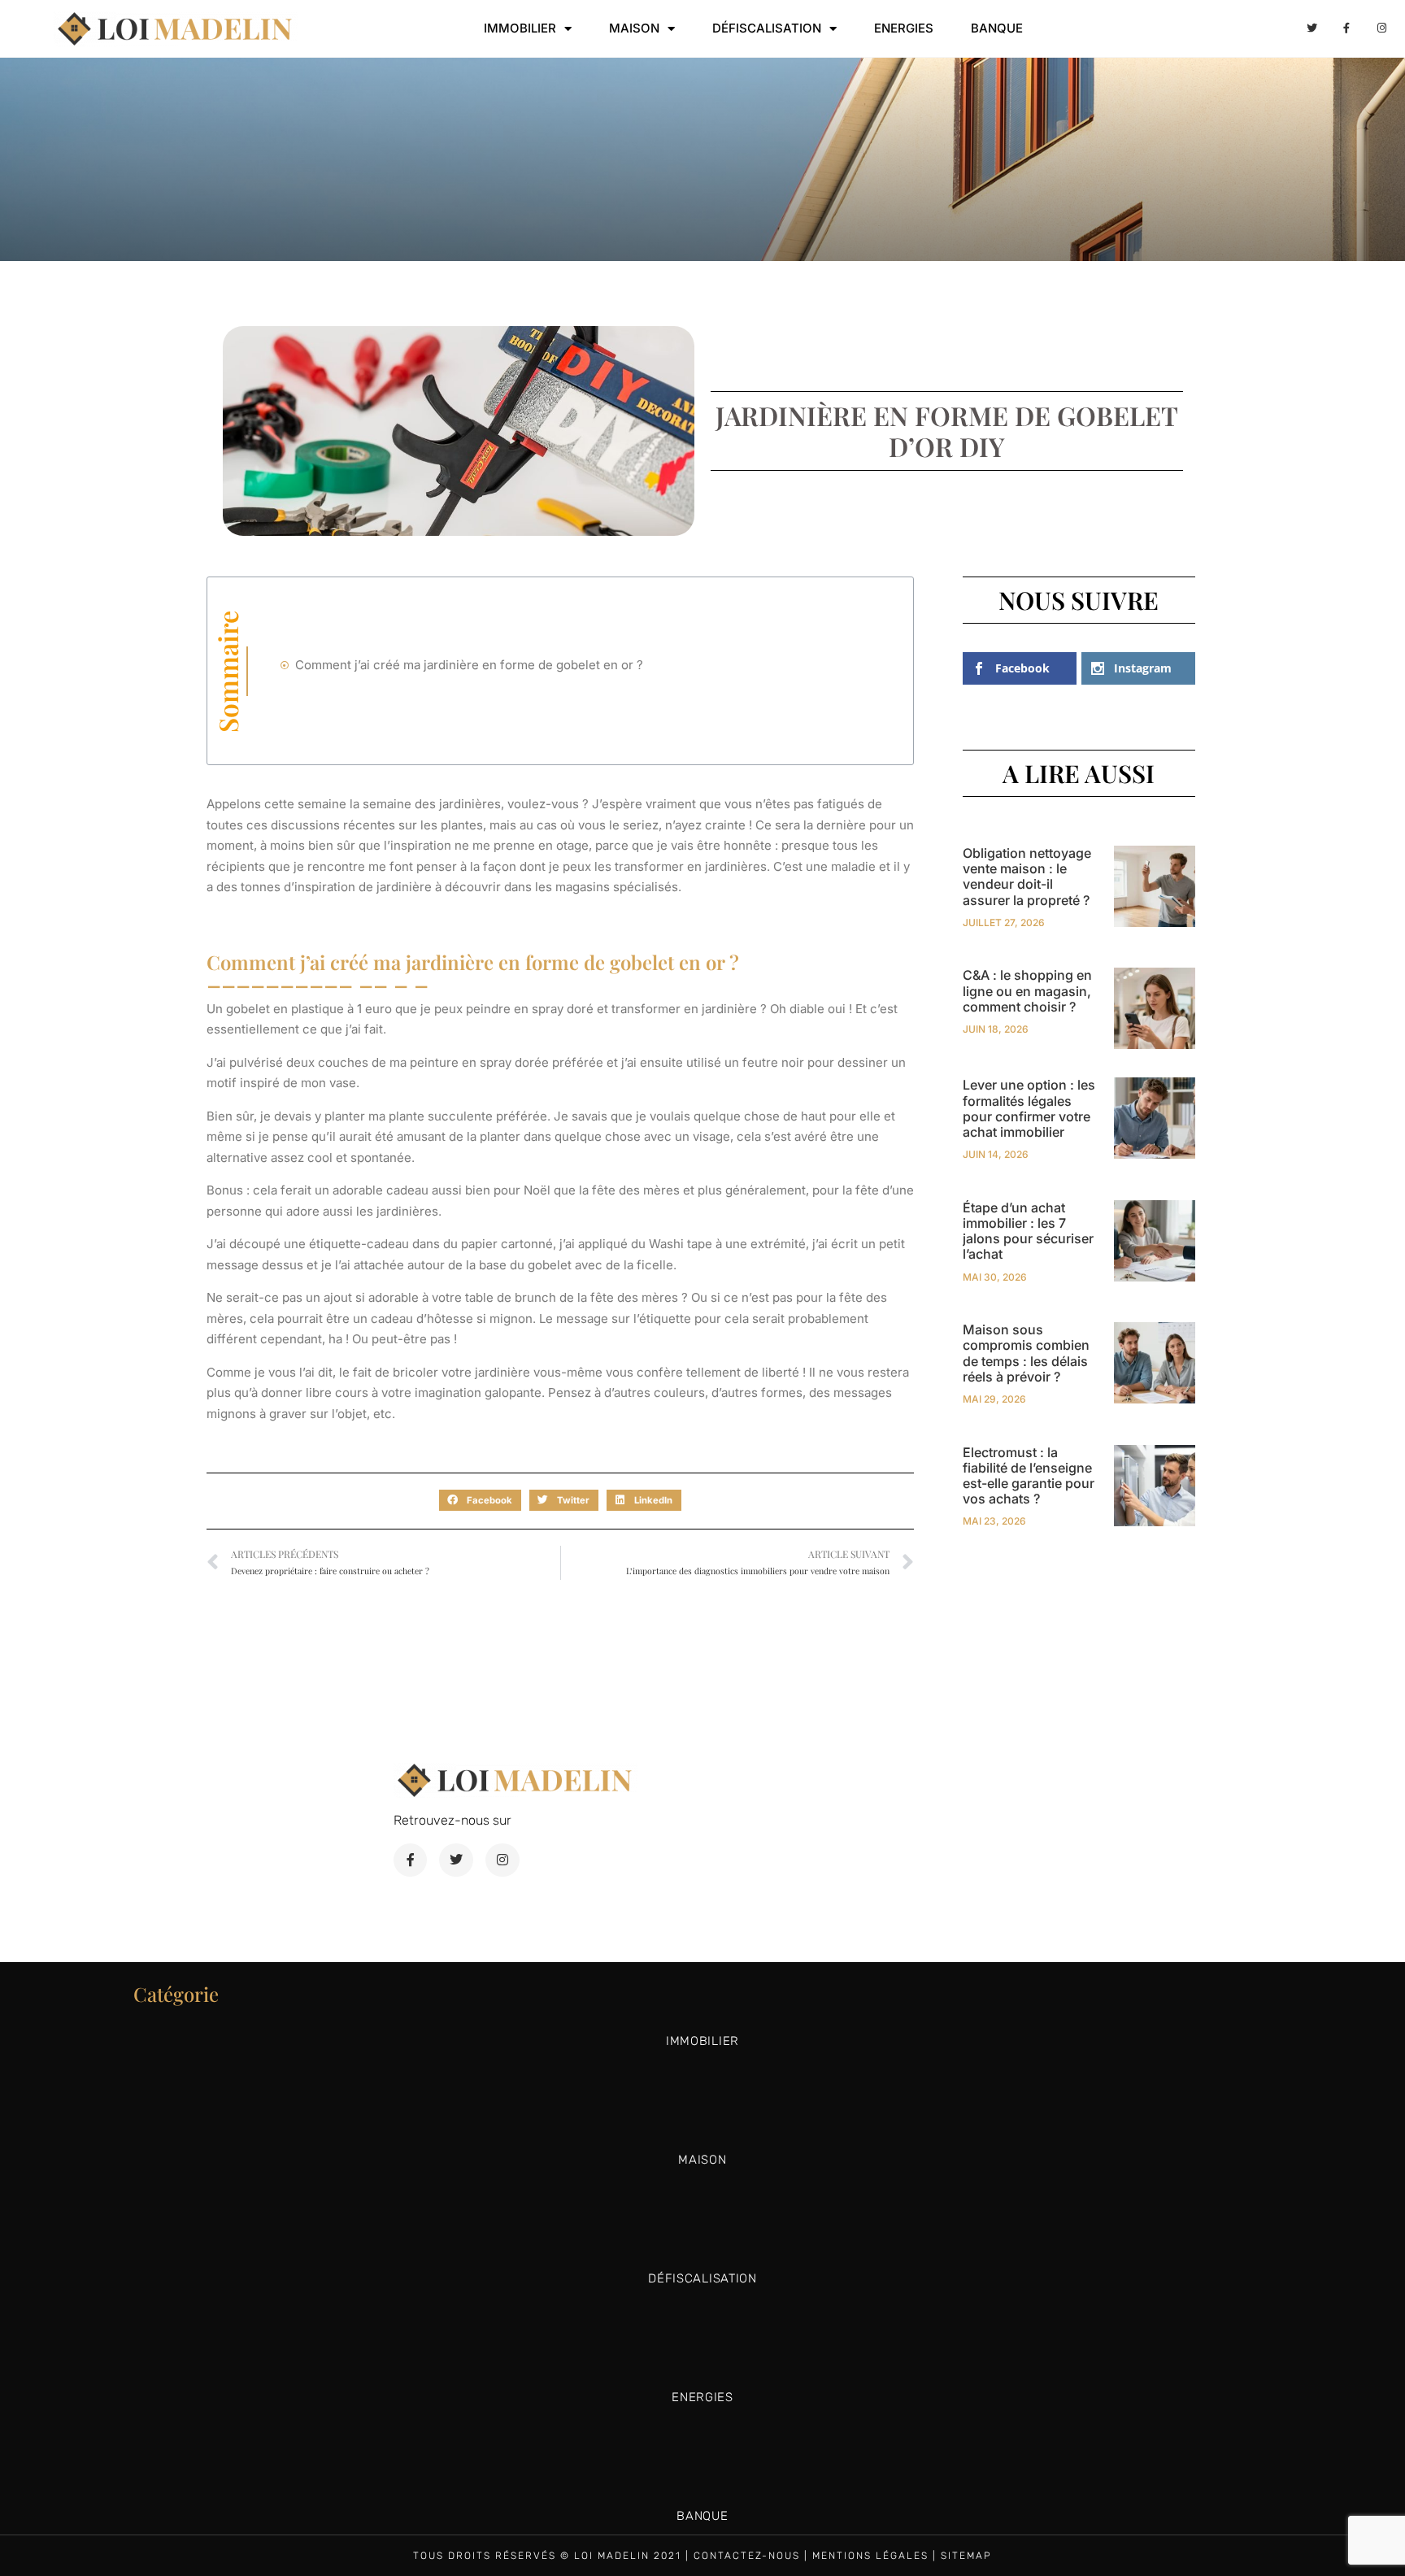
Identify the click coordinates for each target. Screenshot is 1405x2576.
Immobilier (520, 28)
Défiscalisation (767, 28)
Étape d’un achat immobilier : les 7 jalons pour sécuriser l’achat (1028, 1231)
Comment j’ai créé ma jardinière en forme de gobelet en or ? (469, 665)
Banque (997, 28)
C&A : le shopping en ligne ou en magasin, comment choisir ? (1027, 990)
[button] (480, 1500)
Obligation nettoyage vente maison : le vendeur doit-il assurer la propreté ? (1027, 877)
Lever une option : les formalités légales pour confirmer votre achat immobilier (1029, 1108)
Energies (904, 28)
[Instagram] (1382, 28)
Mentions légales (870, 2556)
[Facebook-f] (1346, 28)
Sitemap (966, 2556)
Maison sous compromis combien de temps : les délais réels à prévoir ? (1026, 1353)
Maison (634, 28)
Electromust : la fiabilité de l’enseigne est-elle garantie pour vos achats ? (1029, 1476)
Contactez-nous (747, 2556)
